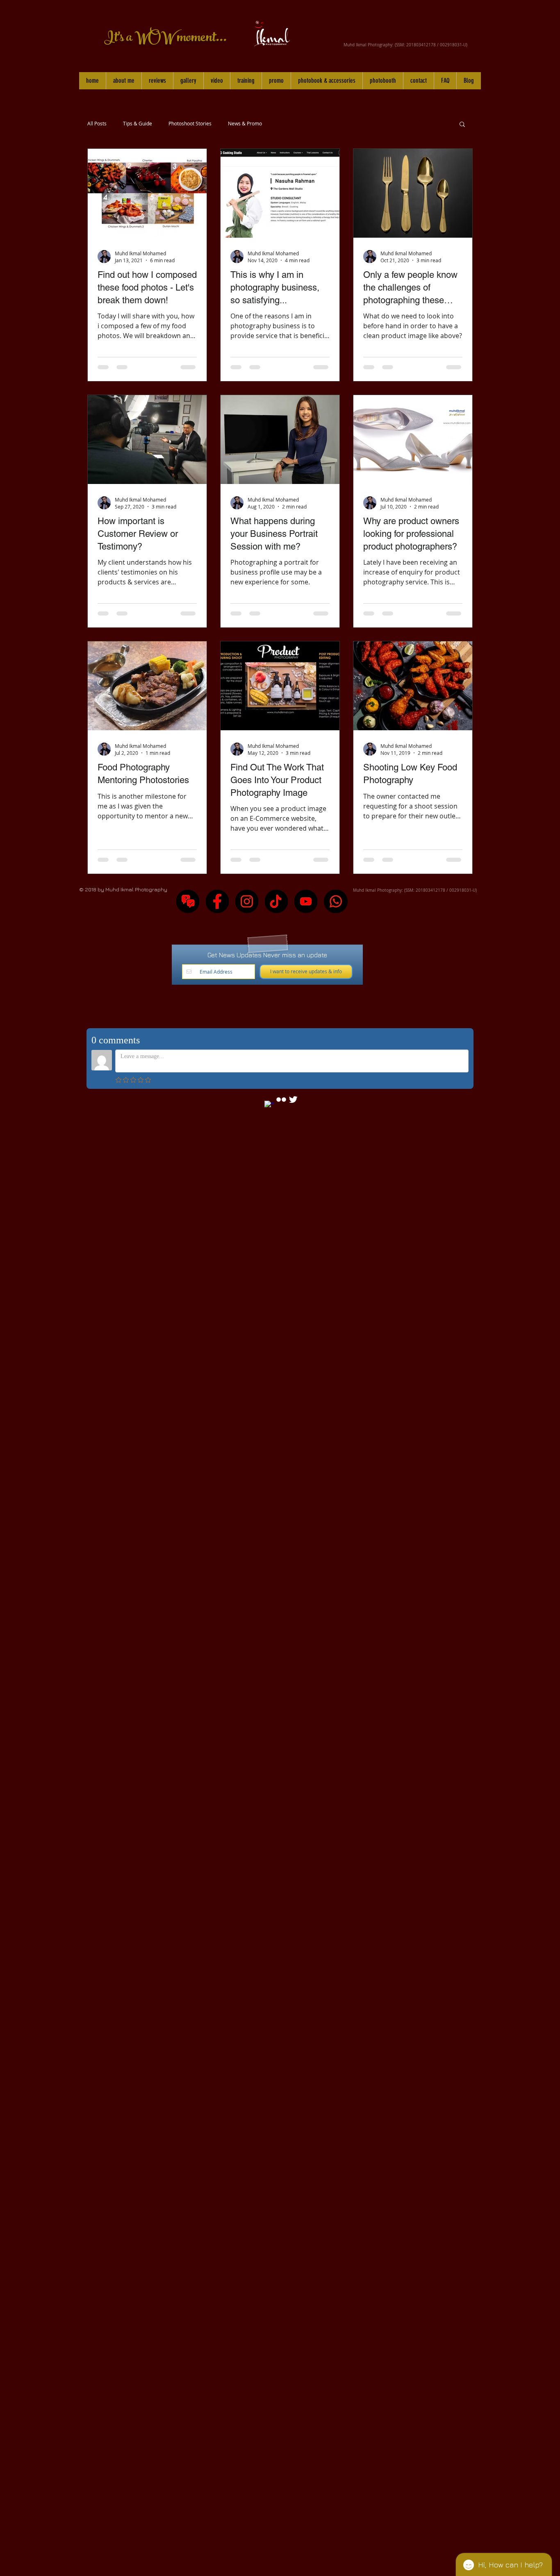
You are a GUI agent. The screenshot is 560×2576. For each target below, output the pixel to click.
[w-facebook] (269, 1106)
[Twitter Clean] (293, 1099)
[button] (188, 81)
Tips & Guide (138, 124)
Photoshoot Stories (190, 124)
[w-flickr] (281, 1099)
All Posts (97, 124)
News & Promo (245, 124)
